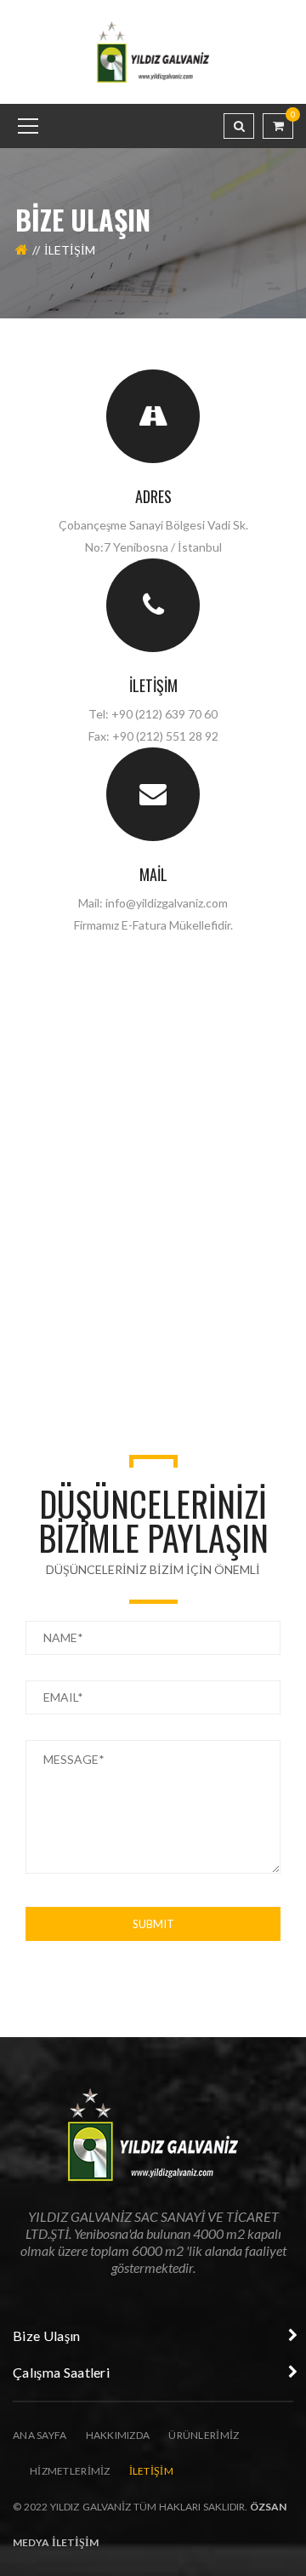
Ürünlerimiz (204, 2435)
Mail (153, 874)
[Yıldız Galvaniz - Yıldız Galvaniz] (153, 51)
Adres (153, 496)
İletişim (153, 685)
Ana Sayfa (40, 2435)
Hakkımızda (118, 2435)
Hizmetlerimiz (70, 2471)
